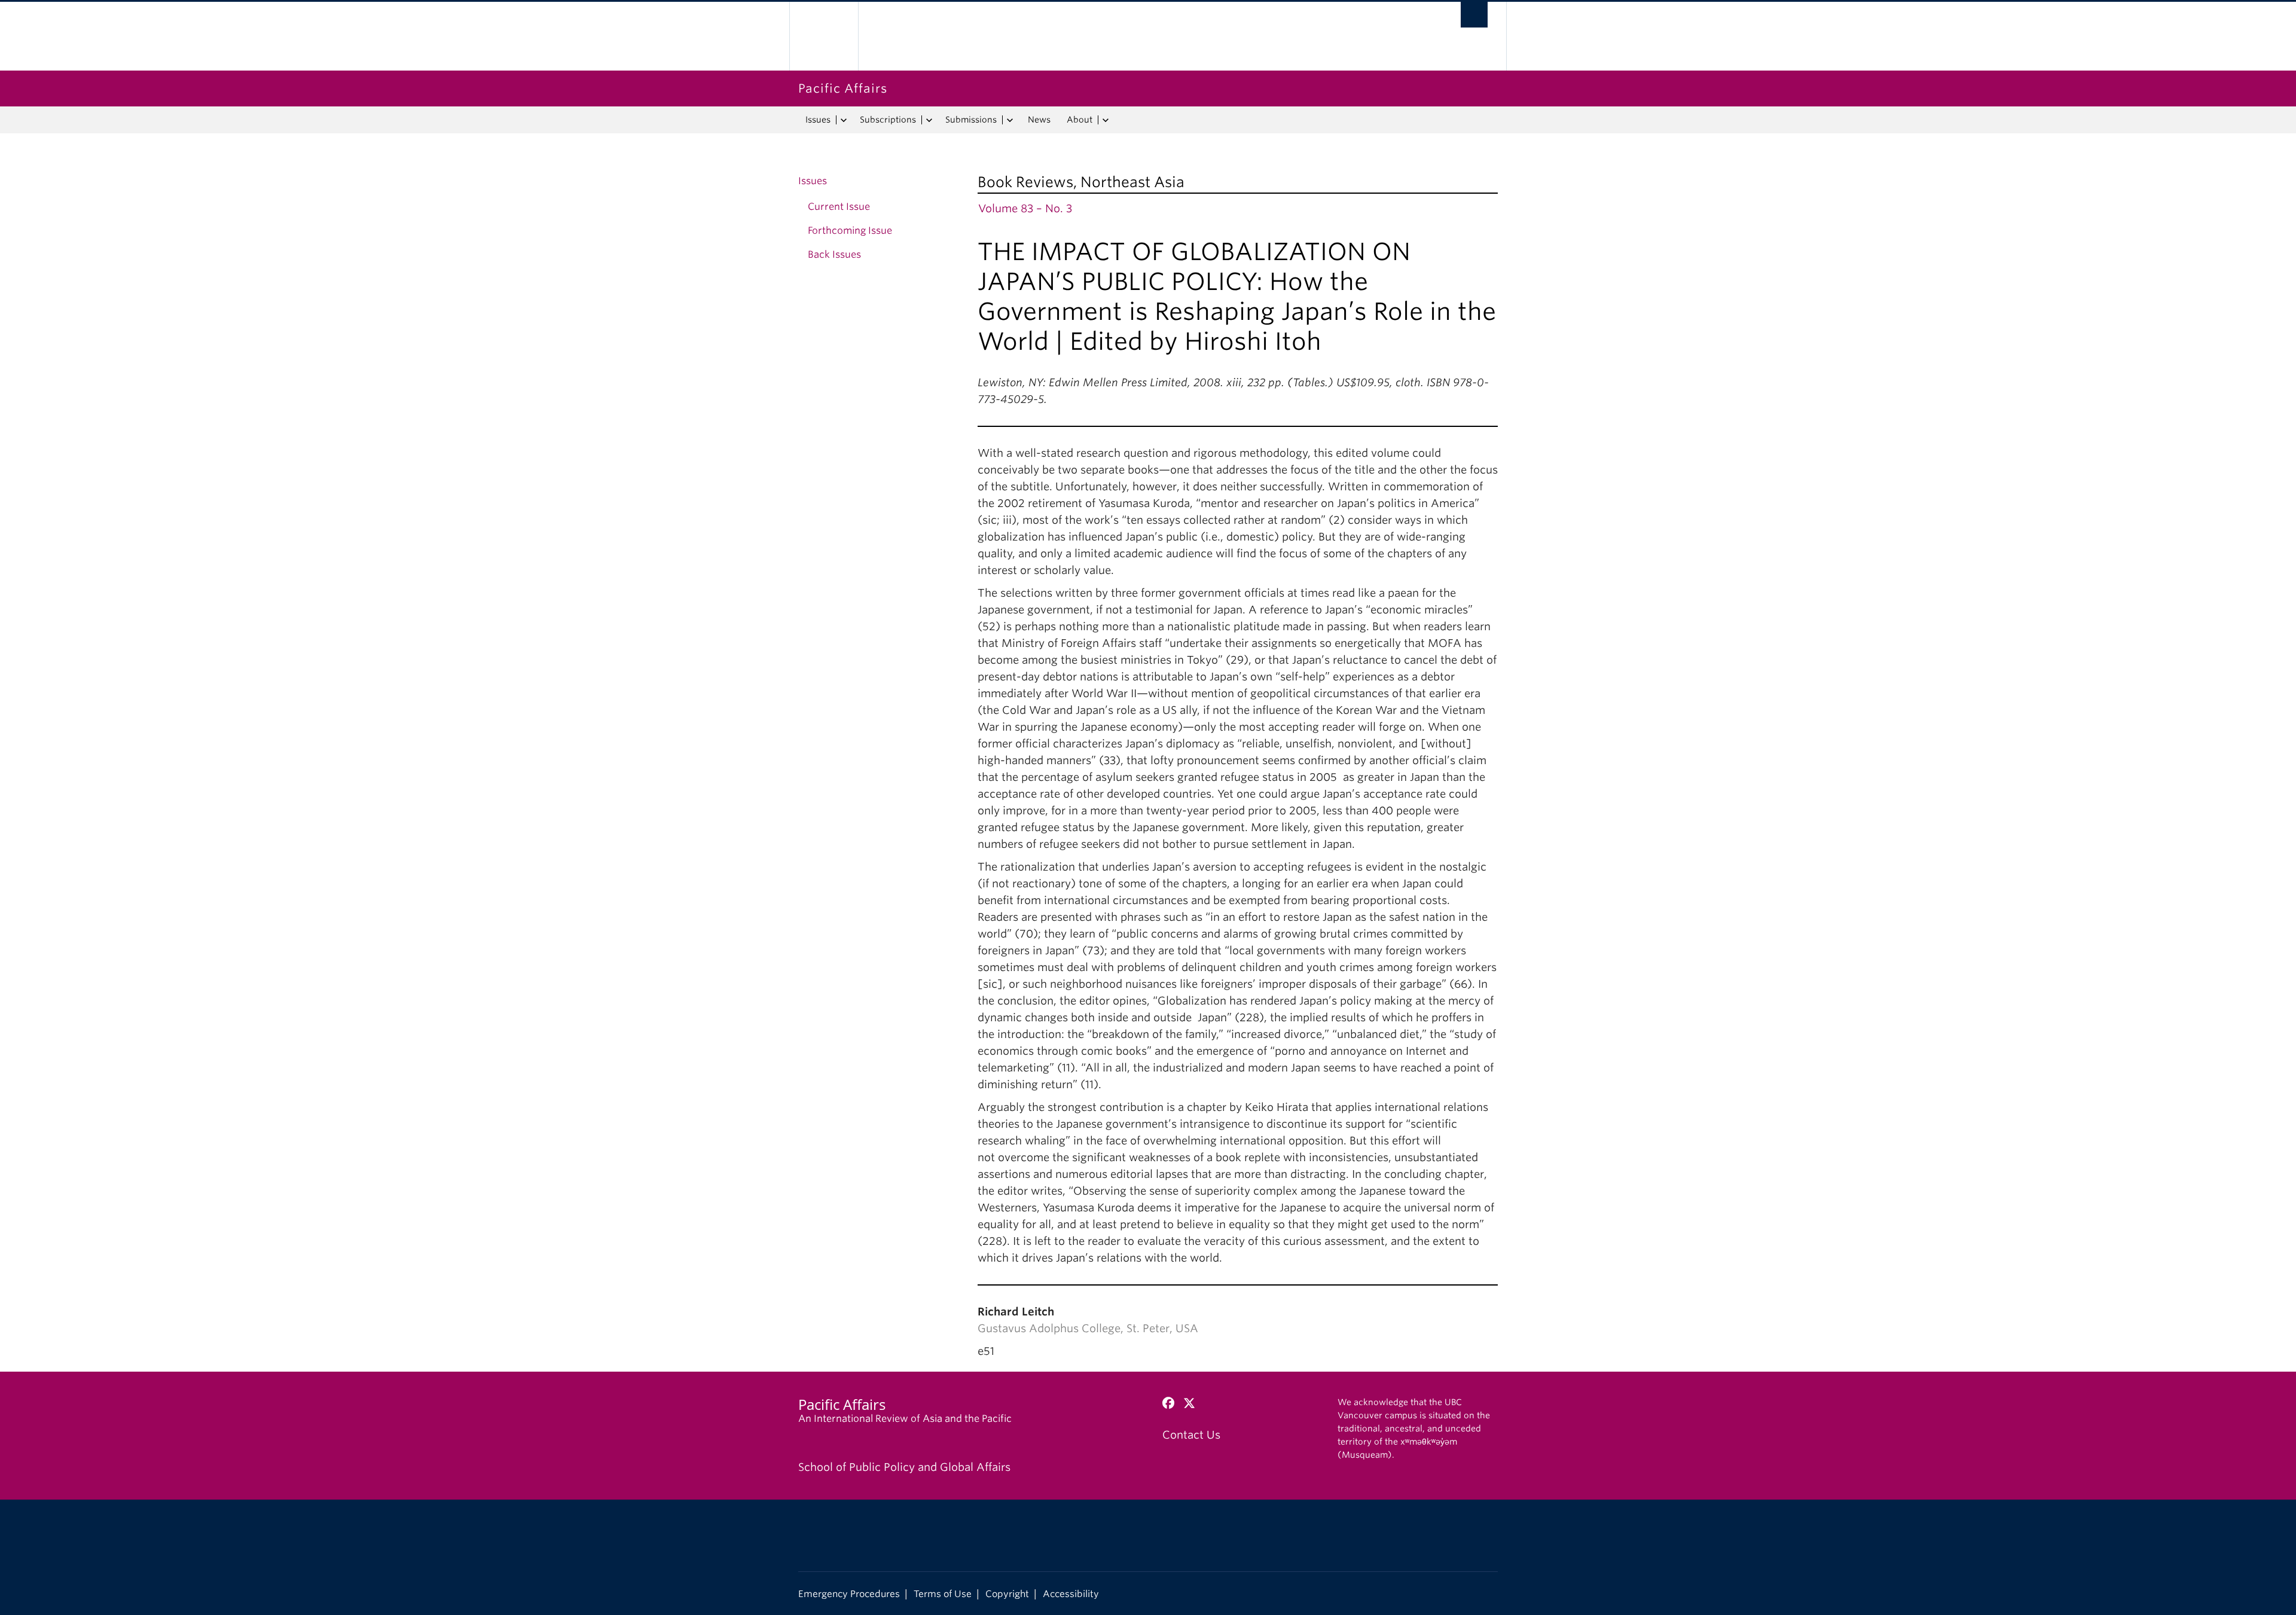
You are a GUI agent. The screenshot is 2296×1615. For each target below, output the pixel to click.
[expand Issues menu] (843, 120)
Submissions (971, 120)
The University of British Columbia (824, 36)
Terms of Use (943, 1594)
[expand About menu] (1105, 120)
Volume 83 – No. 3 (1025, 208)
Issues (818, 120)
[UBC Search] (1474, 15)
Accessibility (1071, 1594)
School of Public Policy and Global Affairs (904, 1467)
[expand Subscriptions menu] (929, 120)
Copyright (1007, 1594)
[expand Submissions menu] (1010, 120)
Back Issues (834, 254)
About (1080, 120)
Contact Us (1191, 1435)
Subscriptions (888, 120)
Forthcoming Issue (850, 231)
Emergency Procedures (849, 1594)
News (1039, 120)
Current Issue (839, 207)
